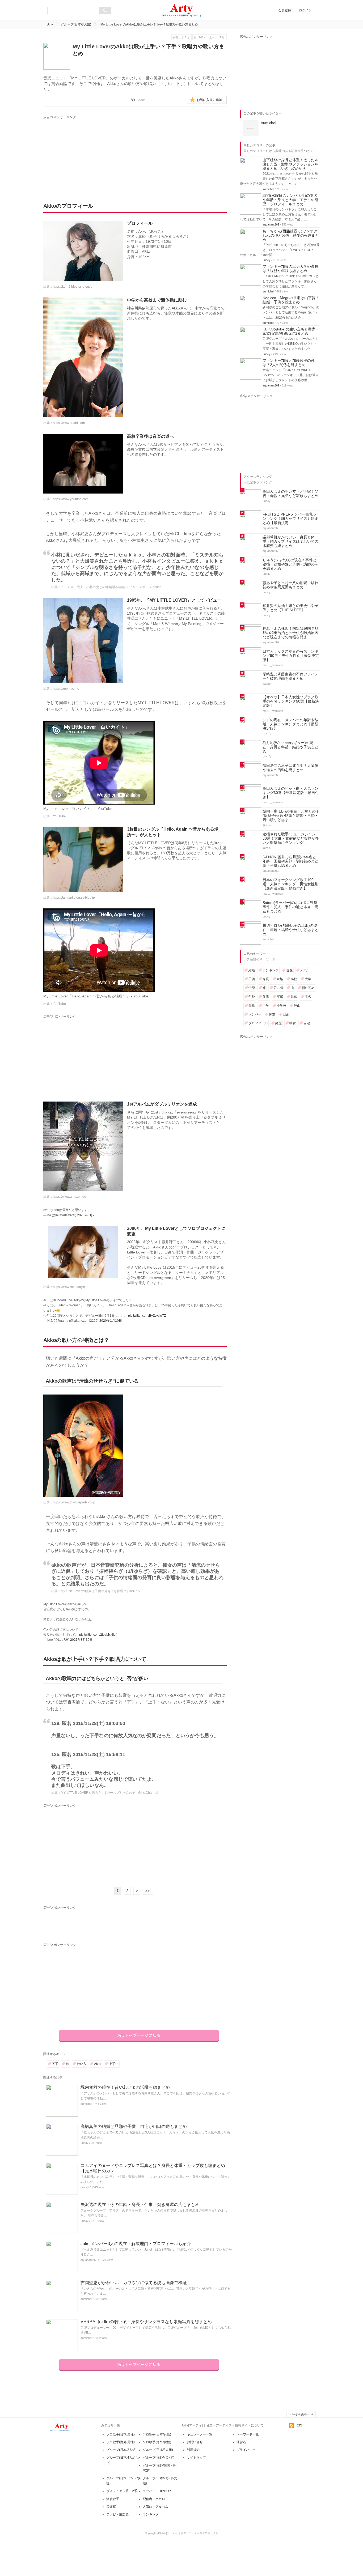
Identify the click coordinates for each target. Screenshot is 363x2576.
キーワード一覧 (248, 2434)
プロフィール (258, 1023)
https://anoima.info (66, 688)
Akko (98, 2064)
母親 (252, 1006)
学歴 (252, 988)
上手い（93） (217, 37)
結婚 (252, 970)
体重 (272, 1014)
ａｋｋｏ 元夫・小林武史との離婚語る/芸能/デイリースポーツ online (111, 587)
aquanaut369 (89, 2260)
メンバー (255, 1014)
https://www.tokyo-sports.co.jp (74, 1502)
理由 (297, 1006)
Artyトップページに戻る (139, 2035)
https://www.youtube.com (71, 499)
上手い (114, 2064)
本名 (308, 997)
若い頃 (278, 988)
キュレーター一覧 (200, 2434)
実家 (280, 997)
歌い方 (82, 2064)
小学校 (281, 1006)
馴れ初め (308, 988)
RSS (299, 2425)
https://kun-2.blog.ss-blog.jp (73, 287)
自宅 (307, 1023)
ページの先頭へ (300, 2414)
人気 (303, 970)
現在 (289, 970)
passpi (85, 2187)
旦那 (286, 1014)
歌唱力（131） (181, 37)
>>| (148, 1891)
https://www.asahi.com (69, 423)
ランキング (271, 970)
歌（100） (200, 37)
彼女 (293, 1023)
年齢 (252, 997)
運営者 (241, 2442)
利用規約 (193, 2450)
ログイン (305, 10)
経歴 (278, 1023)
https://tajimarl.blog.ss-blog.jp (74, 898)
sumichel (86, 2104)
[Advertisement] (93, 153)
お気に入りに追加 (209, 100)
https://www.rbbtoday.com (71, 1287)
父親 (266, 997)
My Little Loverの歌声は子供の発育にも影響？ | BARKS (100, 1591)
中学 (266, 1006)
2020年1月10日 (111, 1321)
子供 (252, 979)
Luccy (85, 2143)
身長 (266, 979)
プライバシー (246, 2450)
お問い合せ (195, 2442)
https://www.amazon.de (69, 1197)
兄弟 (294, 997)
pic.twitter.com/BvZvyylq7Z (147, 1316)
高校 (294, 979)
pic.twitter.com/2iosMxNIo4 (98, 1635)
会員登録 (285, 10)
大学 (308, 979)
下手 (55, 2064)
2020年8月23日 (88, 1215)
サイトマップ (196, 2458)
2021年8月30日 (81, 1640)
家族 (280, 979)
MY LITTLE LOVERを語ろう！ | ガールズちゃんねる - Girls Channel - (110, 1793)
